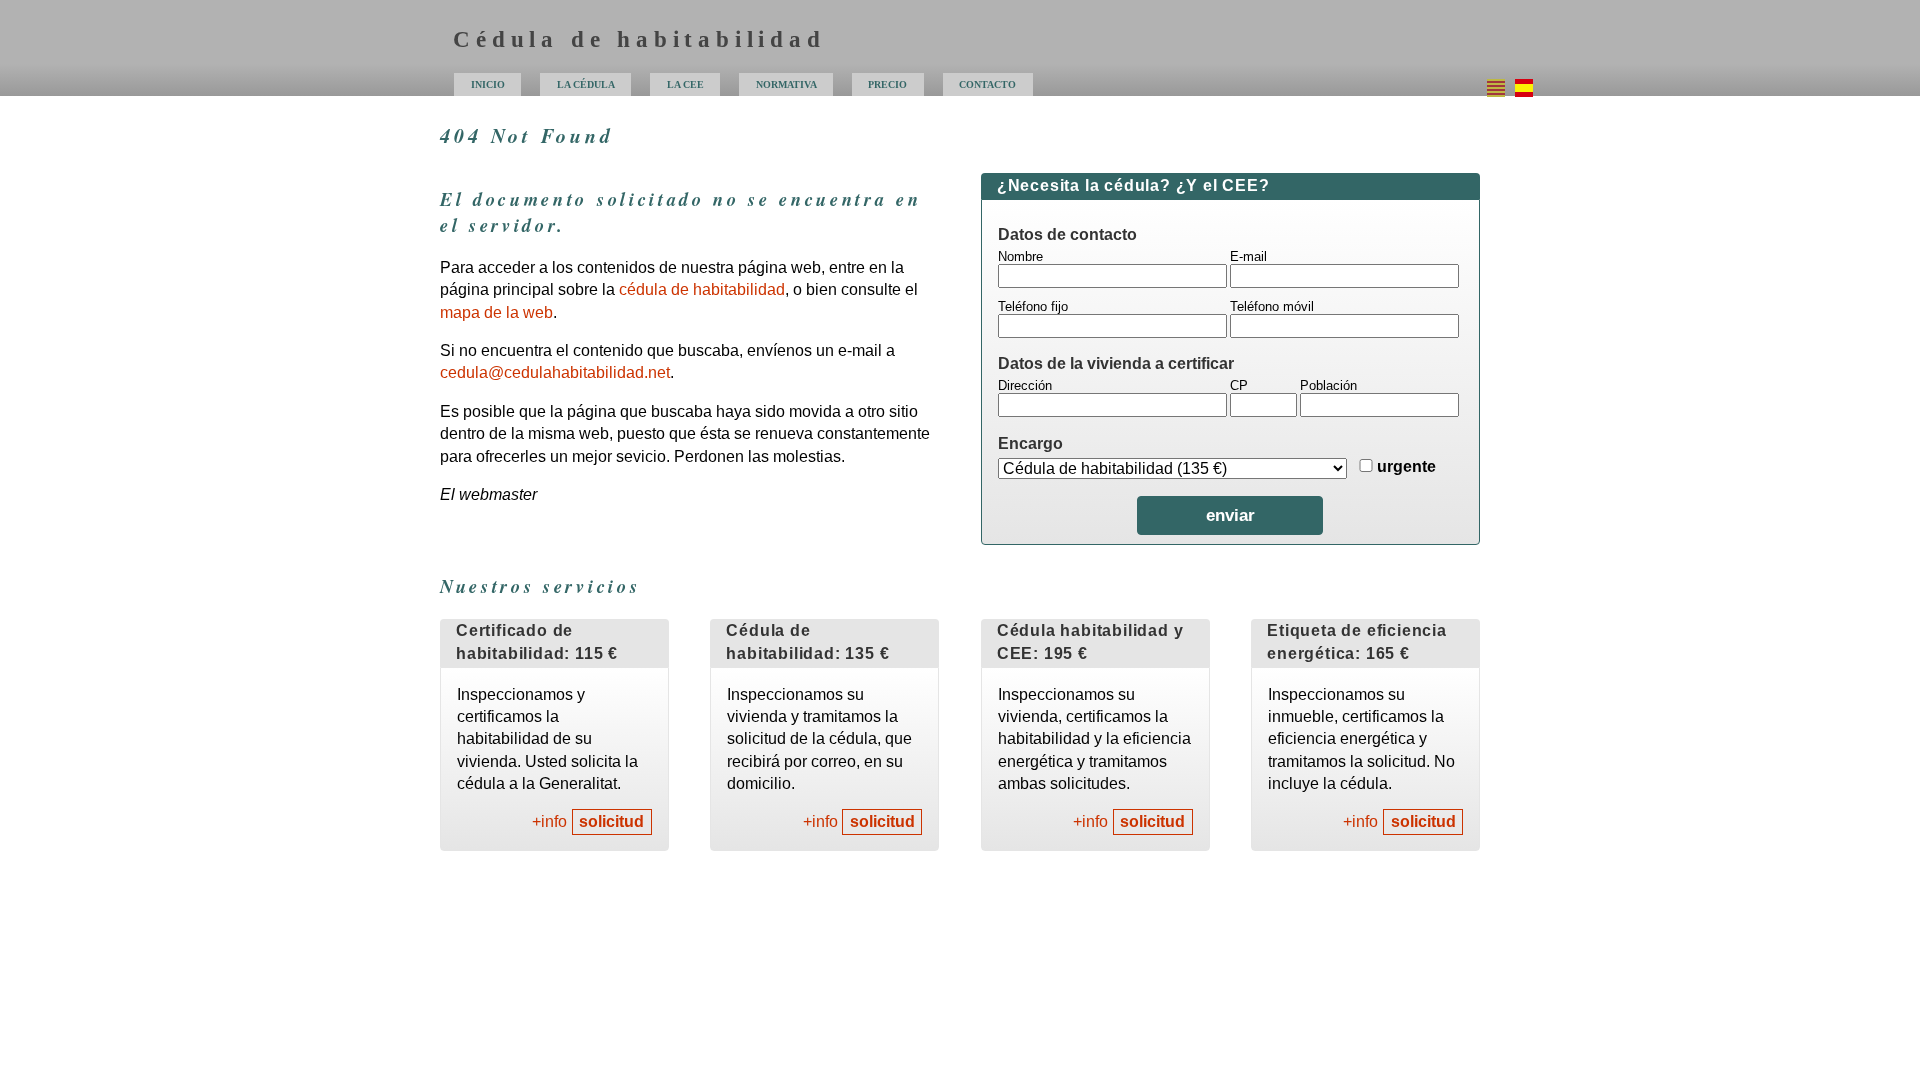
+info (549, 822)
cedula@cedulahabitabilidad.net (555, 372)
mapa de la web (496, 312)
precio (887, 84)
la (685, 84)
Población (1328, 385)
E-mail (1248, 256)
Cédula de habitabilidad (639, 39)
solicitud (611, 822)
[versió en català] (1496, 88)
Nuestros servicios (540, 586)
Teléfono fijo (1033, 306)
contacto (987, 84)
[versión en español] (1524, 88)
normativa (786, 84)
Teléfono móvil (1272, 306)
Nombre (1020, 256)
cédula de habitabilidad (702, 289)
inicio (488, 84)
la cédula (586, 84)
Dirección (1025, 385)
